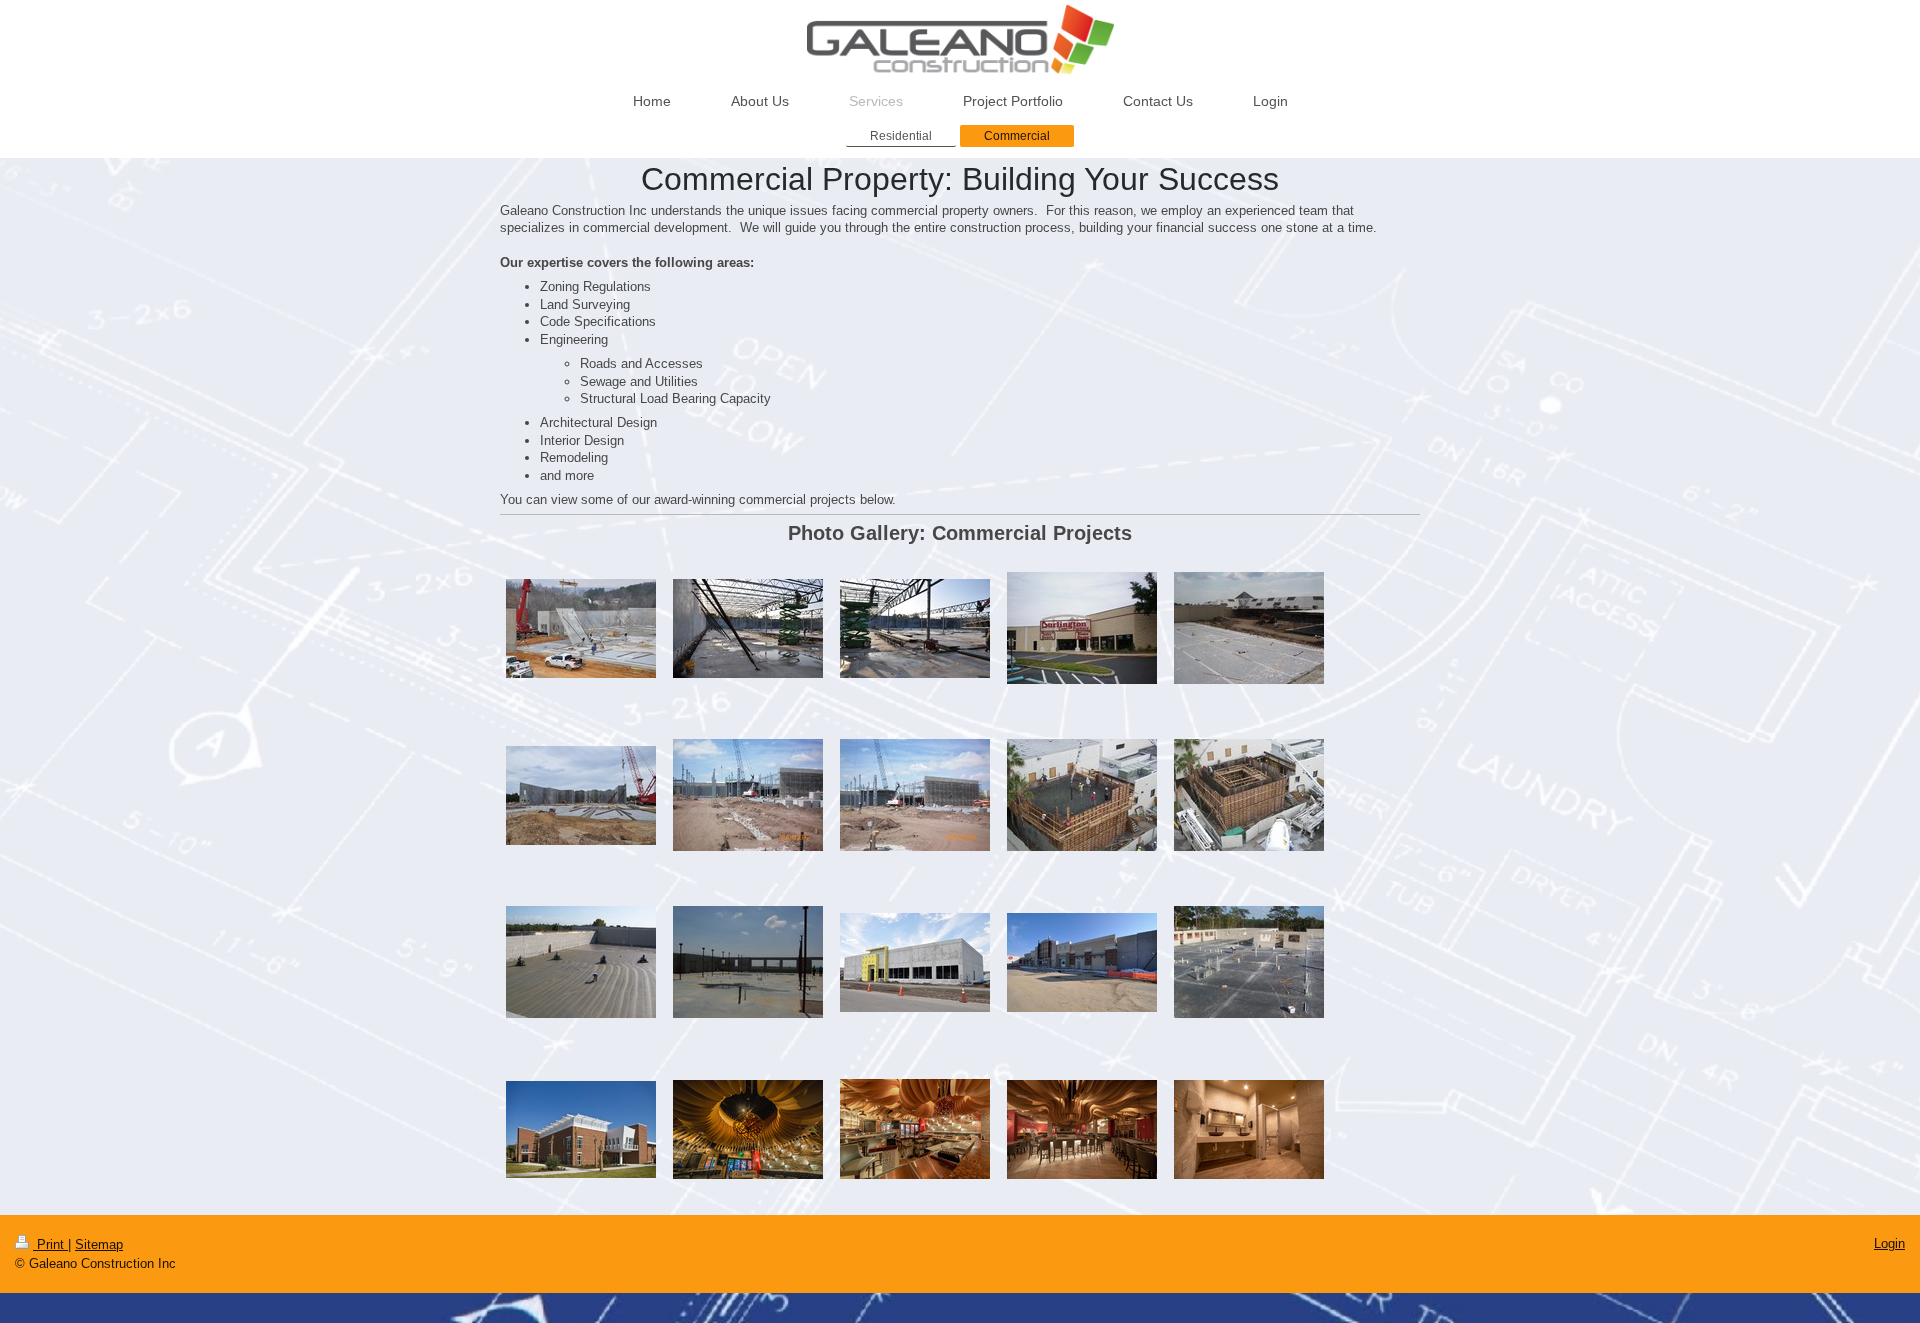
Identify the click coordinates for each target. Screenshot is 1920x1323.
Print (50, 1244)
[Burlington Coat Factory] (1082, 628)
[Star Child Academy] (1249, 962)
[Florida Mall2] (748, 795)
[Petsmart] (1082, 962)
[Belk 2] (748, 628)
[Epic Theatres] (581, 795)
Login (1889, 1243)
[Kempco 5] (748, 962)
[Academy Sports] (581, 628)
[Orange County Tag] (915, 962)
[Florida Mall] (915, 795)
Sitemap (99, 1244)
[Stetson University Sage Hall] (581, 1129)
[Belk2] (915, 628)
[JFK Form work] (581, 962)
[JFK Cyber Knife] (1249, 795)
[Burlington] (1249, 628)
